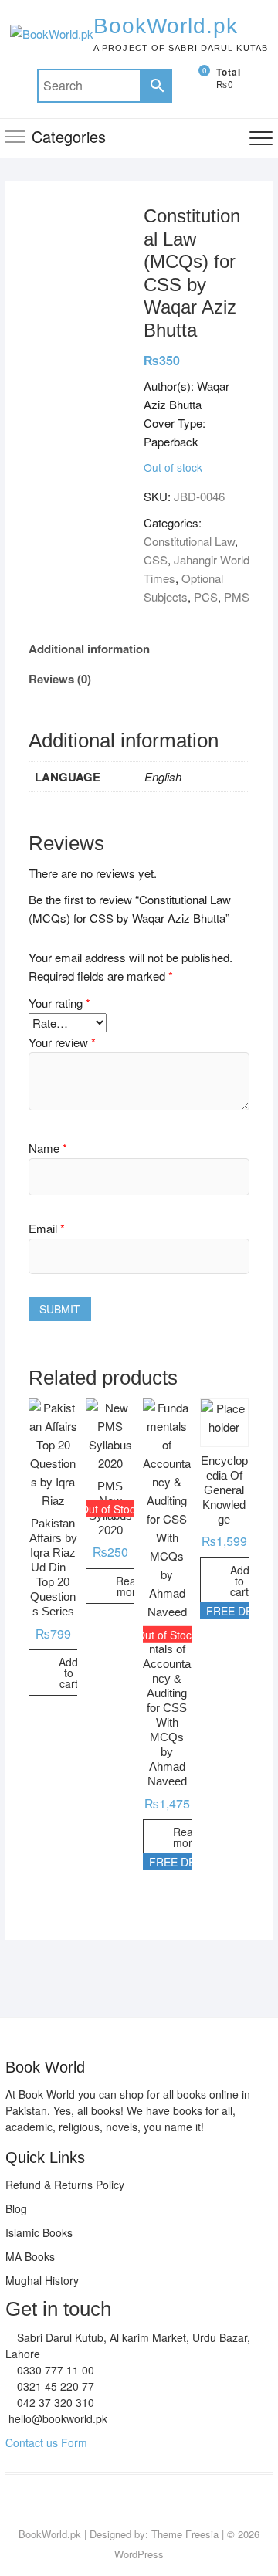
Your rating (59, 1003)
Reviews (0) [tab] (60, 679)
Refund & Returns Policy (65, 2185)
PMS (237, 597)
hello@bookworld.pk (56, 2418)
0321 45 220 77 (54, 2386)
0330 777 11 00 (54, 2370)
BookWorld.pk (166, 26)
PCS (206, 597)
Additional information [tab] (89, 649)
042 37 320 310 (54, 2402)
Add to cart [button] (68, 1673)
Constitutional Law (189, 541)
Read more (129, 1586)
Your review (62, 1042)
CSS (156, 559)
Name (48, 1148)
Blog (16, 2208)
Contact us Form (46, 2442)
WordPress (139, 2554)
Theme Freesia (185, 2534)
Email (47, 1228)
